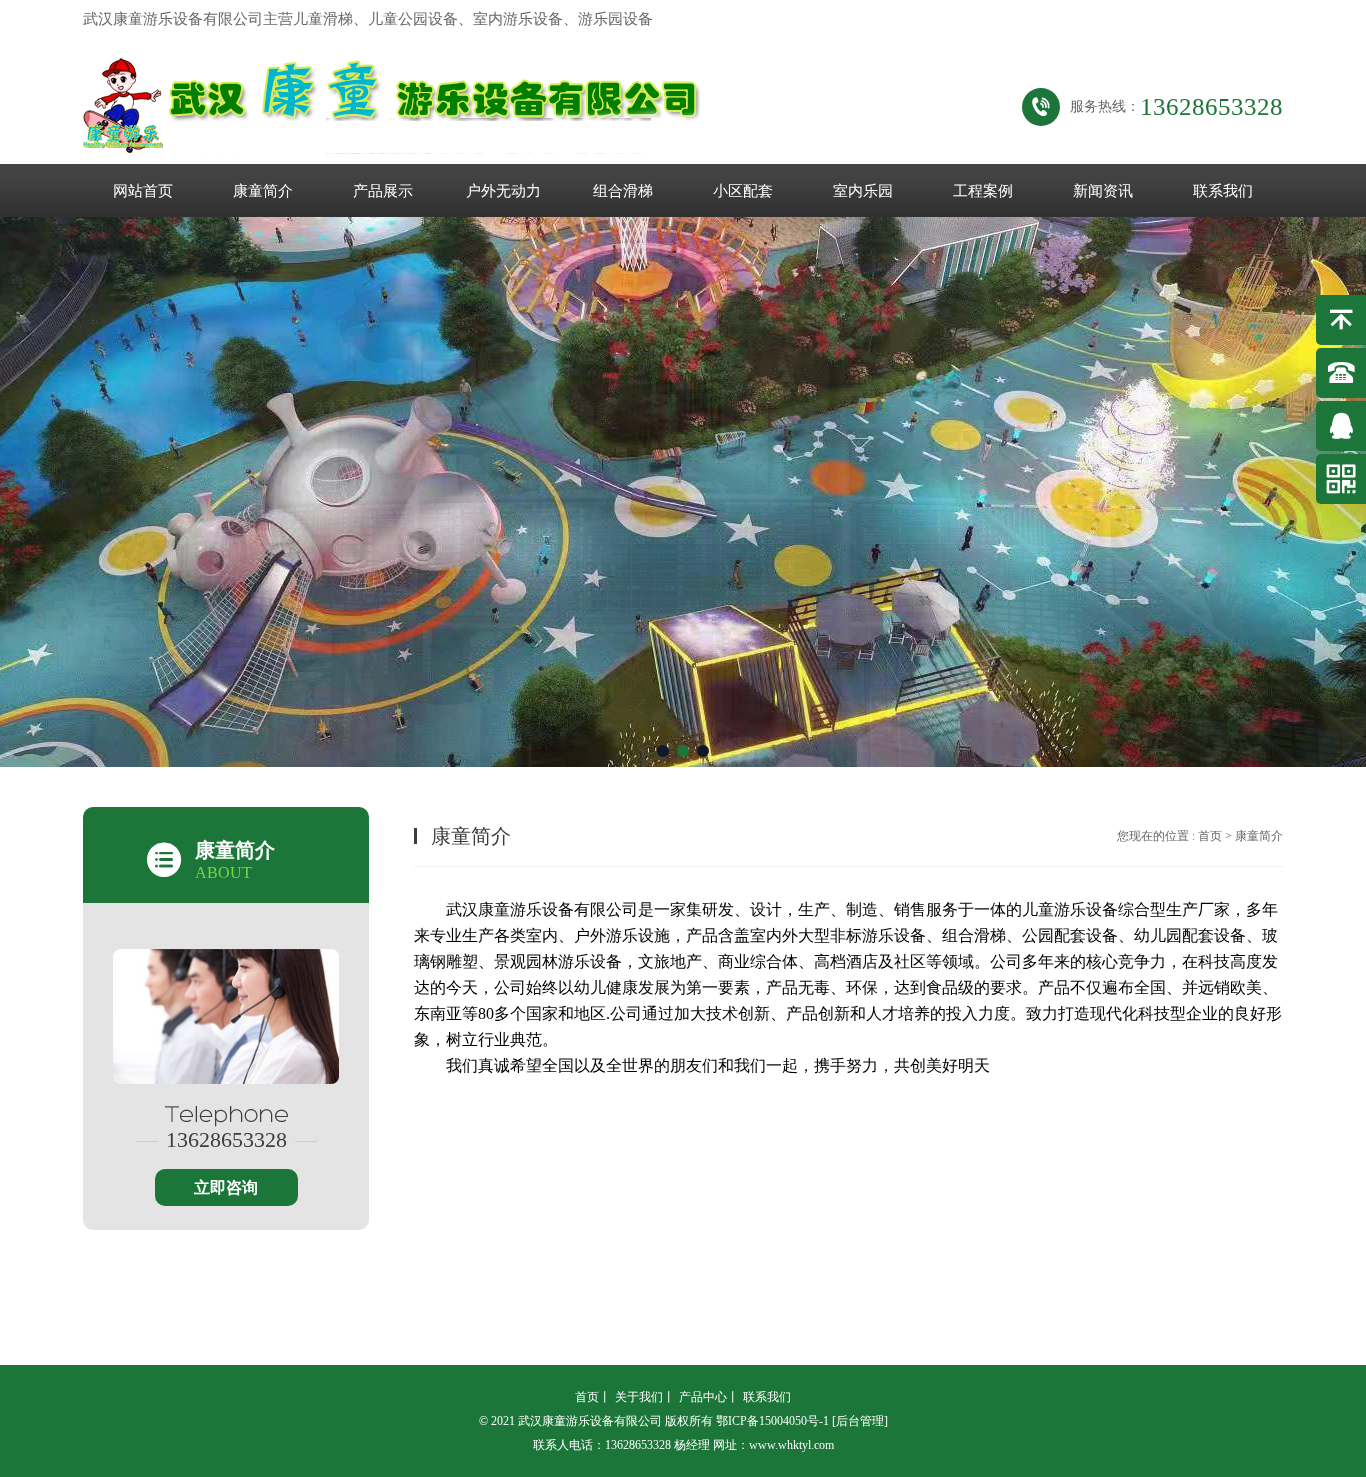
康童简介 (263, 191)
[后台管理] (860, 1421)
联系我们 (1223, 191)
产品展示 (383, 191)
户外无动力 (503, 191)
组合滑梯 (623, 191)
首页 (1210, 836)
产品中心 (703, 1397)
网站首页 (143, 191)
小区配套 (743, 191)
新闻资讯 (1103, 191)
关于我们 (639, 1397)
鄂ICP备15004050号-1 (772, 1421)
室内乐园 (863, 191)
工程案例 (983, 191)
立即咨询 (226, 1187)
